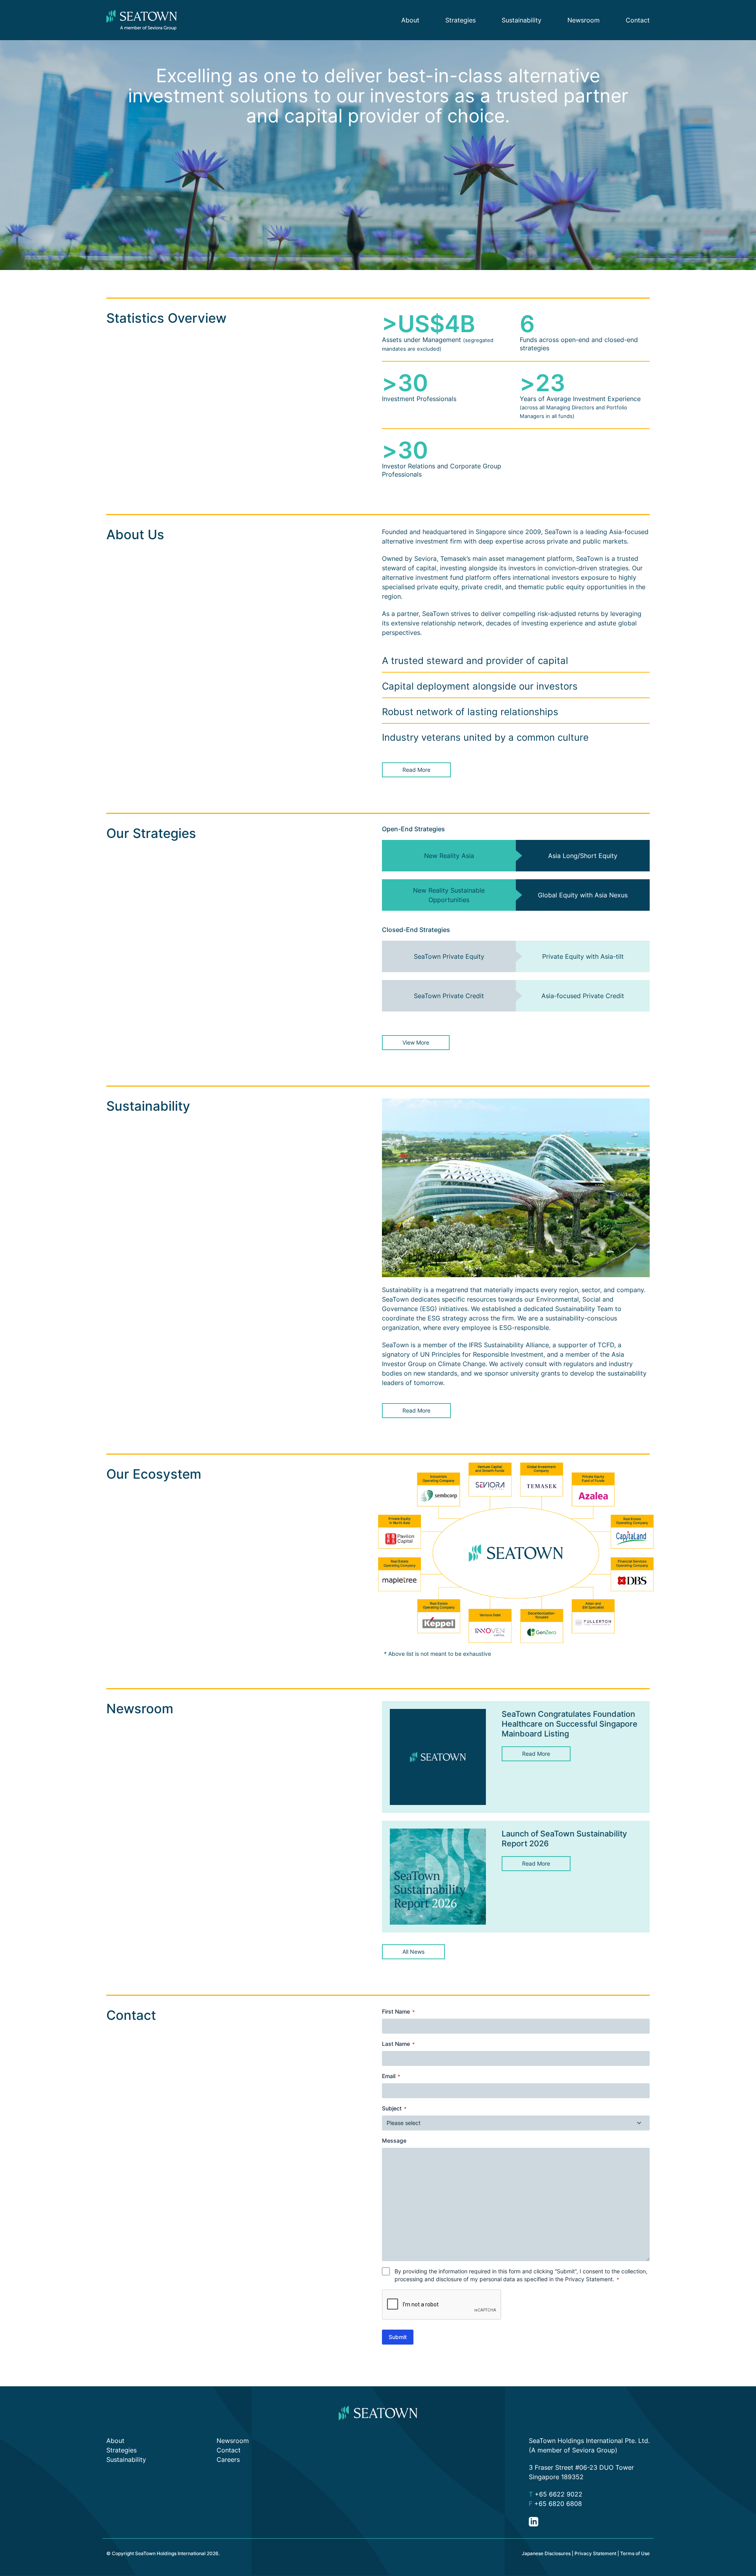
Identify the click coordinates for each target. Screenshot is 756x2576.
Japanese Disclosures (546, 2553)
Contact (638, 20)
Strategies (460, 20)
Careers (228, 2459)
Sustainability (522, 20)
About (410, 20)
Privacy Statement (589, 2279)
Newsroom (584, 20)
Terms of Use (635, 2553)
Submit (398, 2337)
